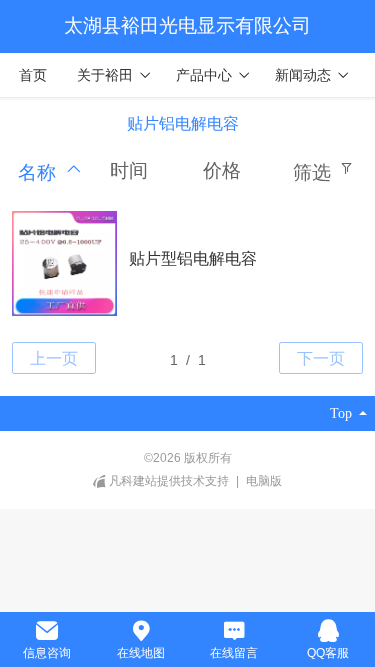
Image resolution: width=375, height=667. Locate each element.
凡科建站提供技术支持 (169, 480)
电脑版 (264, 480)
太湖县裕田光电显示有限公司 (187, 25)
